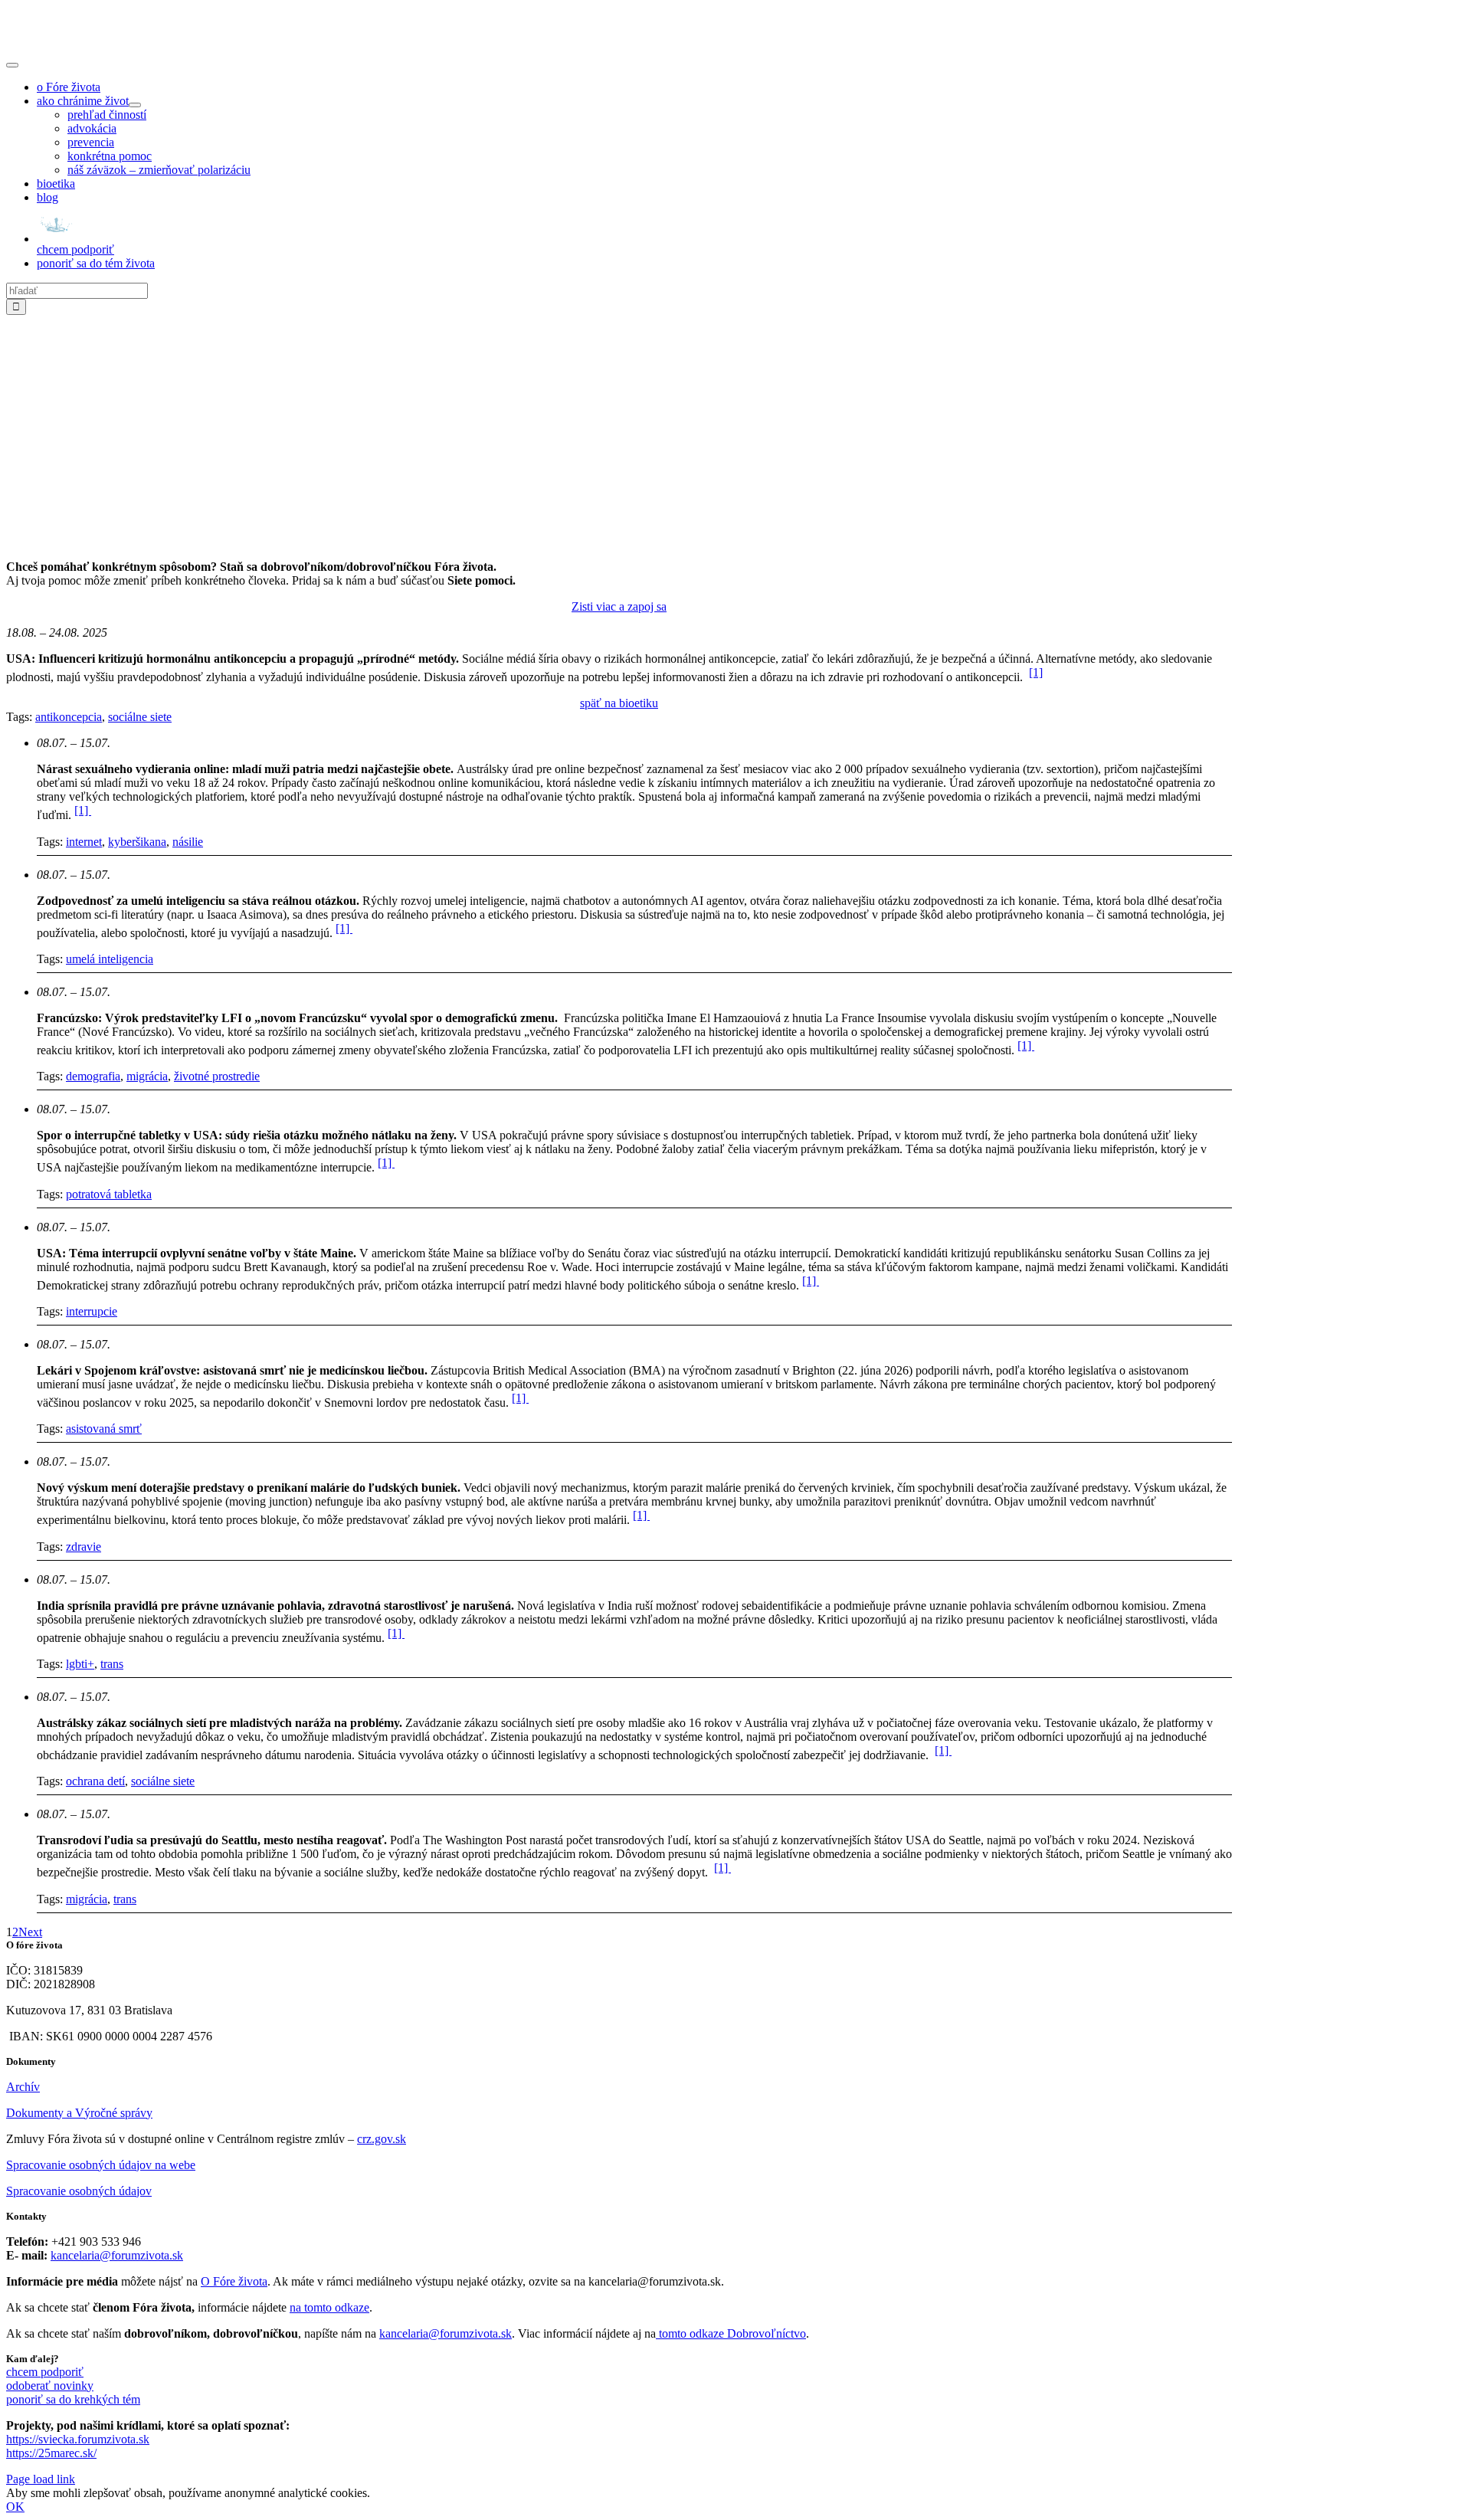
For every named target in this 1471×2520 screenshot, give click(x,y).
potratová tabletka (109, 1194)
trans (112, 1664)
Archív (23, 2087)
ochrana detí (95, 1781)
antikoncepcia (69, 717)
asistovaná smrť (104, 1429)
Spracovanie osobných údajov (79, 2191)
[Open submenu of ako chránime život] (135, 105)
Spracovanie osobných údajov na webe (101, 2165)
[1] (1036, 672)
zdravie (84, 1547)
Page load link (41, 2479)
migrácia (147, 1076)
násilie (188, 842)
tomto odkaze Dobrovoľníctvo (732, 2333)
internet (84, 842)
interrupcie (92, 1311)
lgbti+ (80, 1664)
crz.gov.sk (382, 2139)
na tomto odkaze (329, 2307)
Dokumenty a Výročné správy (79, 2113)
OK (15, 2507)
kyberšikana (137, 842)
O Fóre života (234, 2281)
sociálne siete (140, 717)
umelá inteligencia (110, 959)
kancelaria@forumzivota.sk (117, 2255)
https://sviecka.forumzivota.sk (78, 2439)
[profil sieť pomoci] (619, 541)
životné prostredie (217, 1076)
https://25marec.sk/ (51, 2453)
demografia (93, 1076)
